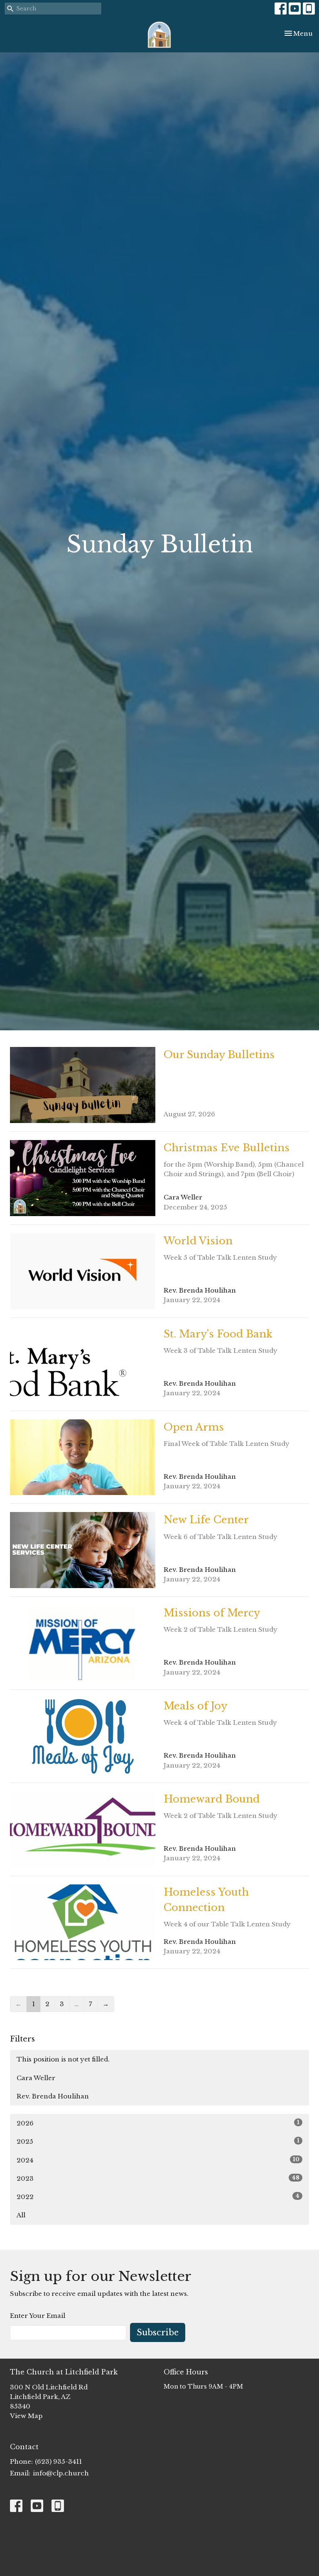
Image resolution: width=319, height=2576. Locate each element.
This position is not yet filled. (63, 2059)
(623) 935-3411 (58, 2461)
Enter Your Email (38, 2316)
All (21, 2215)
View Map (26, 2416)
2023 (158, 2178)
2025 (158, 2141)
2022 (158, 2197)
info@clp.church (61, 2473)
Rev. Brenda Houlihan (53, 2096)
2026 (158, 2123)
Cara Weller (36, 2078)
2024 (158, 2160)
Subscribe (158, 2332)
